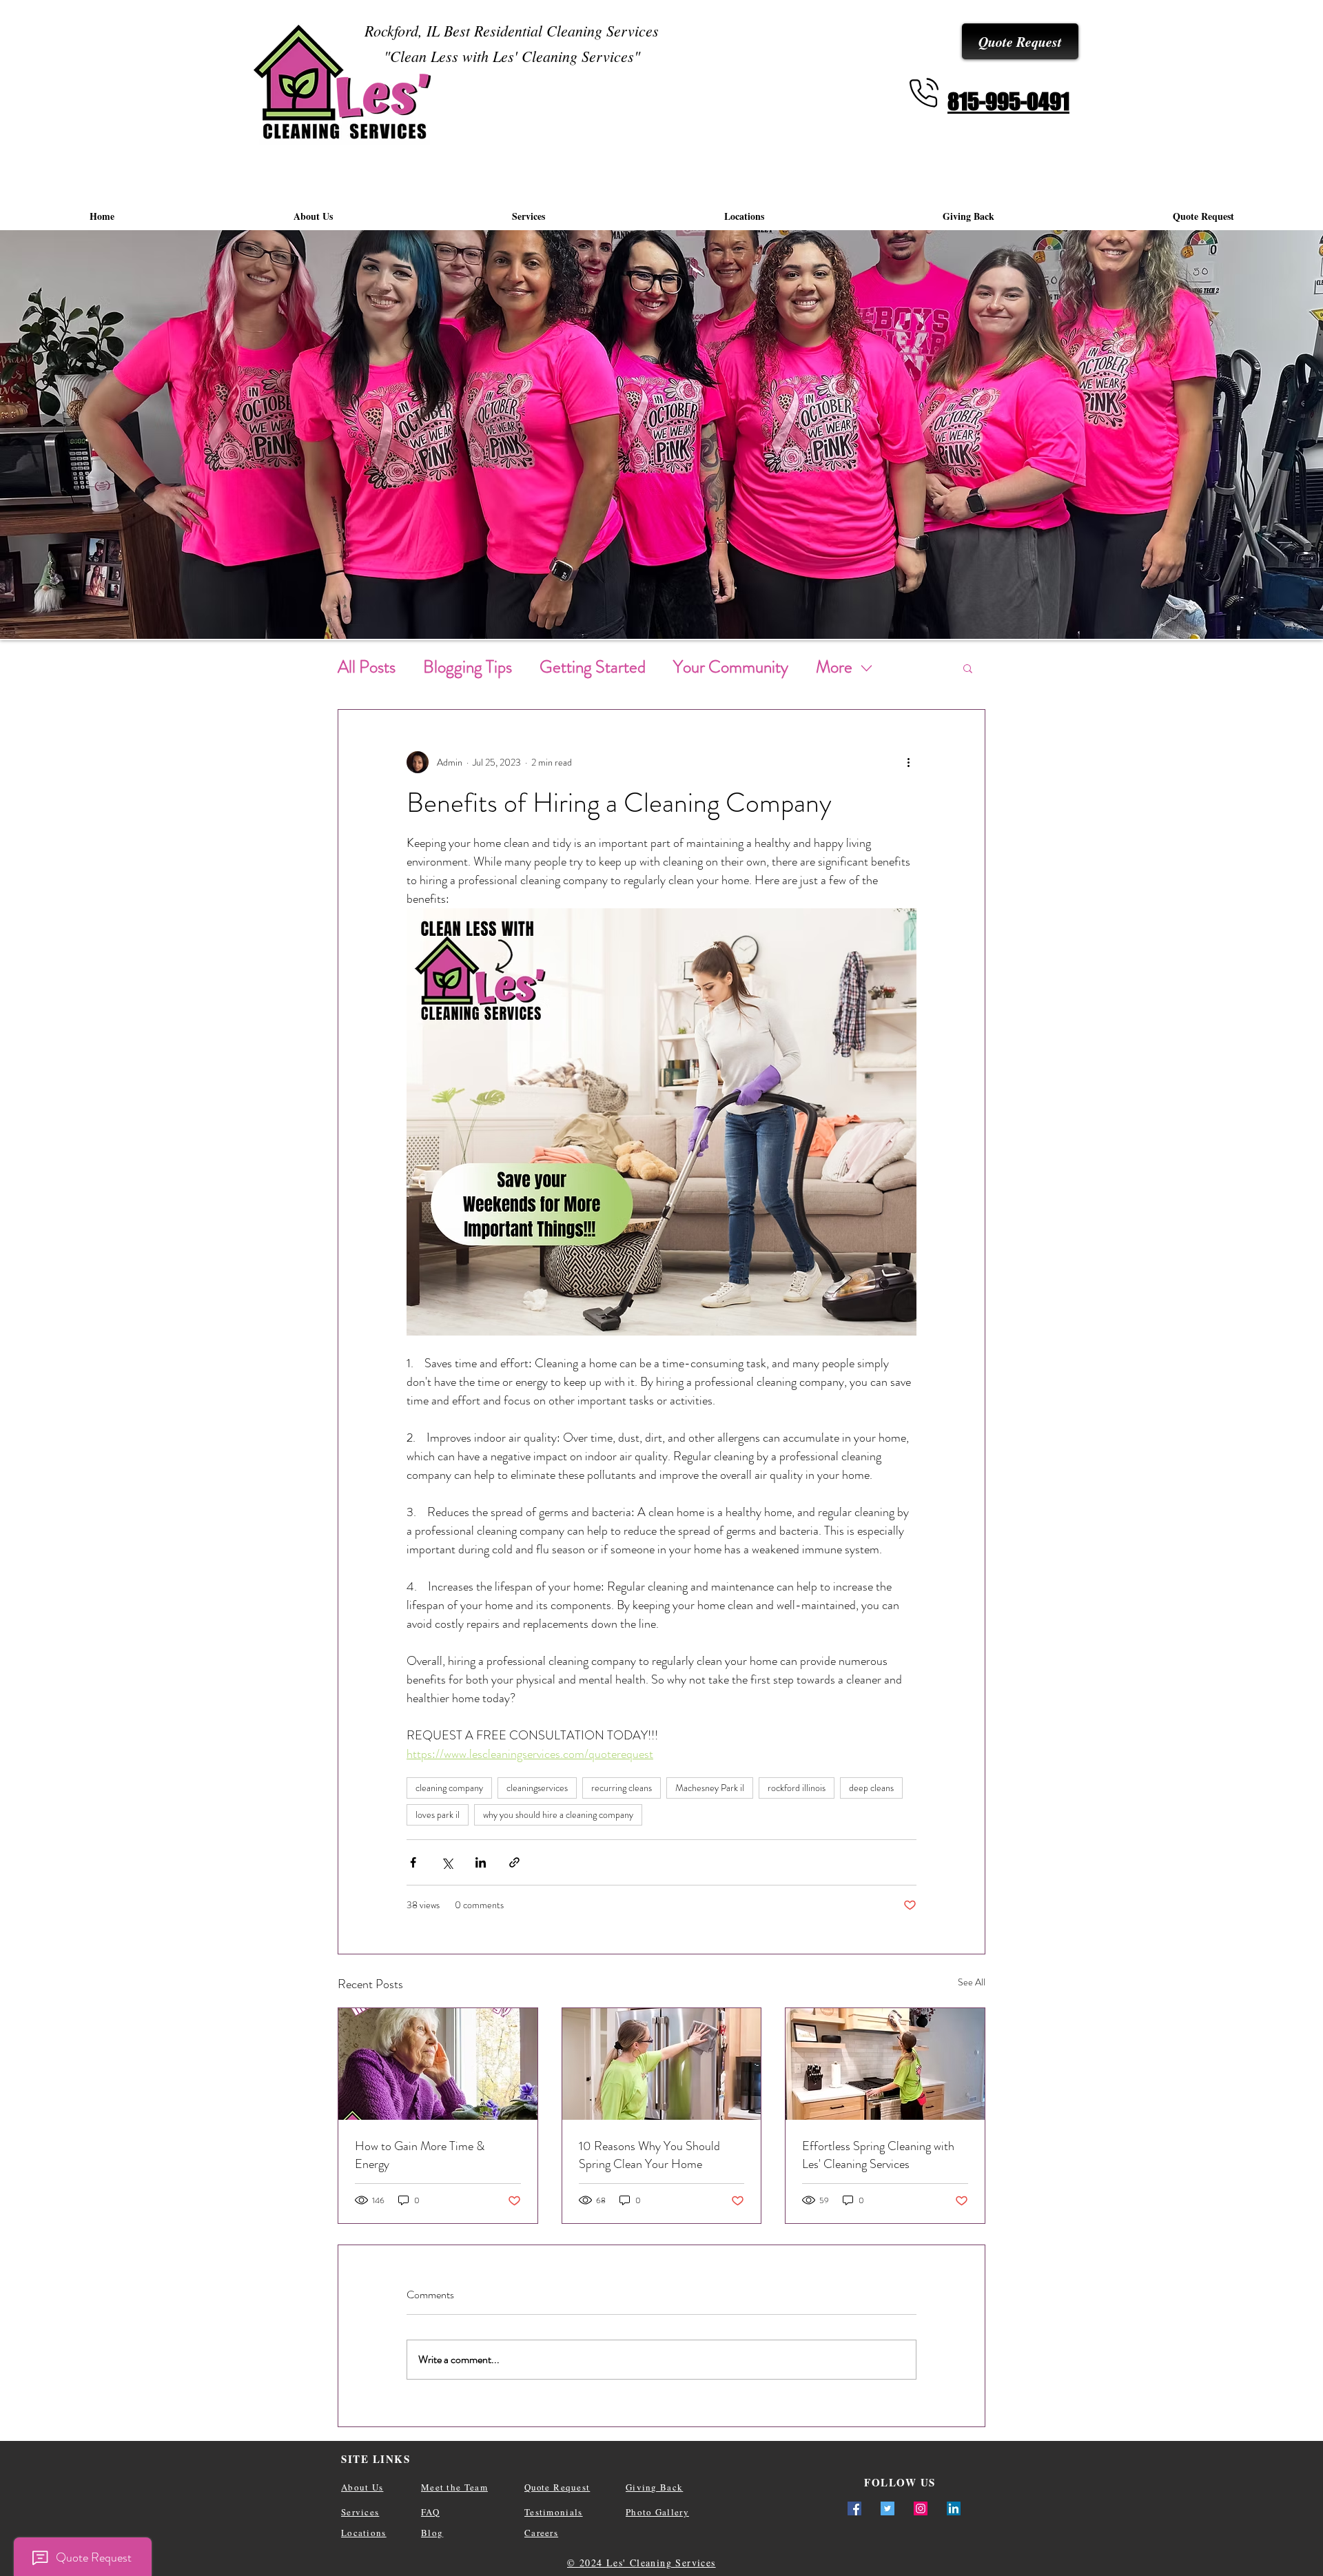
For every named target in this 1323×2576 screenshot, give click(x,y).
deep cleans (871, 1788)
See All (972, 1982)
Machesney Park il (710, 1788)
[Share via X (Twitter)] (447, 1862)
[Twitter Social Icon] (888, 2508)
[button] (968, 668)
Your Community (731, 667)
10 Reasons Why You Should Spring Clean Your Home (649, 2155)
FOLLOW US (900, 2482)
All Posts (367, 667)
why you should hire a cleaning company (558, 1815)
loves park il (438, 1815)
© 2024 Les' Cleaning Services (642, 2563)
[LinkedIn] (954, 2508)
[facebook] (854, 2508)
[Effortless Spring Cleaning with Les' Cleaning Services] (885, 2064)
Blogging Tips (468, 667)
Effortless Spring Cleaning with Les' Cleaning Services (878, 2155)
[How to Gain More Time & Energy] (438, 2064)
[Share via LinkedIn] (481, 1862)
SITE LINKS (376, 2459)
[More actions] (908, 762)
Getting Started (593, 667)
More (834, 667)
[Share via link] (514, 1862)
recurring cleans (622, 1788)
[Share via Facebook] (413, 1862)
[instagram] (921, 2508)
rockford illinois (797, 1788)
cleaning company (449, 1788)
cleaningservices (537, 1788)
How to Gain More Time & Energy (420, 2155)
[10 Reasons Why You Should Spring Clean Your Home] (662, 2064)
